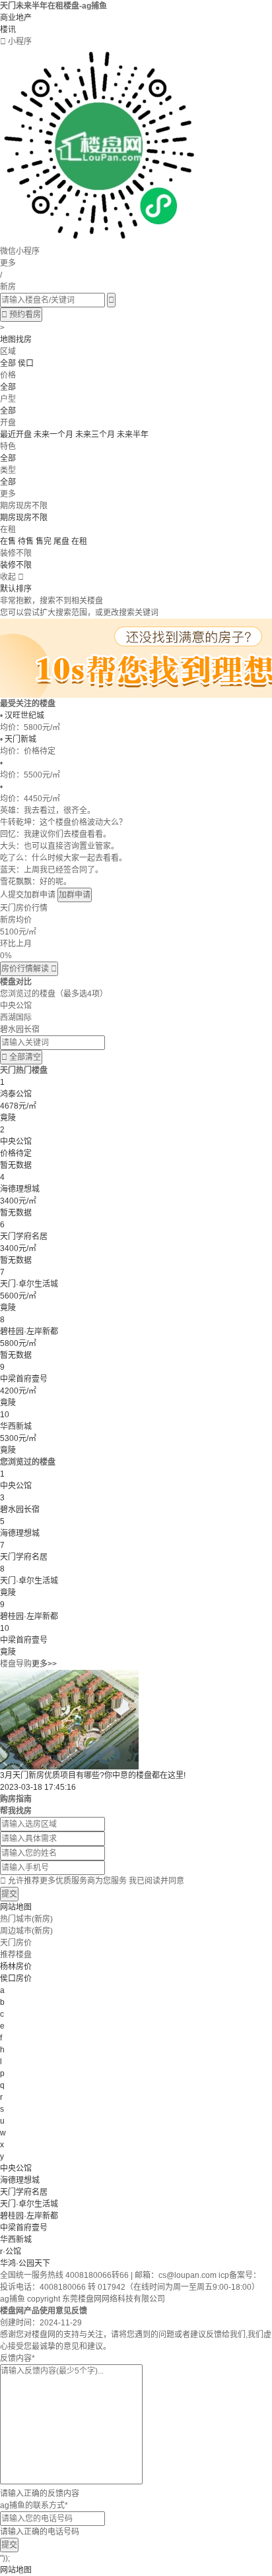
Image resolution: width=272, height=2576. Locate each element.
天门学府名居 (24, 2192)
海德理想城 (20, 2180)
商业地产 (16, 18)
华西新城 (16, 2240)
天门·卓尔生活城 (29, 2204)
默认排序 (16, 589)
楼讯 (8, 30)
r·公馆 (11, 2252)
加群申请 (75, 895)
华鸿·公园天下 (25, 2263)
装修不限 (16, 565)
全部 (8, 363)
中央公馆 (16, 2168)
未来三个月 (95, 435)
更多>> (44, 1664)
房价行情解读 (29, 969)
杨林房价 (16, 1967)
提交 (9, 1894)
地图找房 (16, 340)
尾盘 (61, 541)
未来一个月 (53, 435)
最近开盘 (16, 435)
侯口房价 (16, 1978)
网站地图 (16, 1907)
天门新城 (20, 739)
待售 (26, 541)
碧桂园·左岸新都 (29, 2216)
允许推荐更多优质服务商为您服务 (92, 1881)
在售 (8, 541)
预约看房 (21, 315)
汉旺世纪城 (24, 716)
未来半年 (133, 435)
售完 (44, 541)
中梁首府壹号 (24, 2228)
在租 (79, 541)
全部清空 (21, 1057)
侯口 (26, 363)
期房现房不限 (24, 518)
